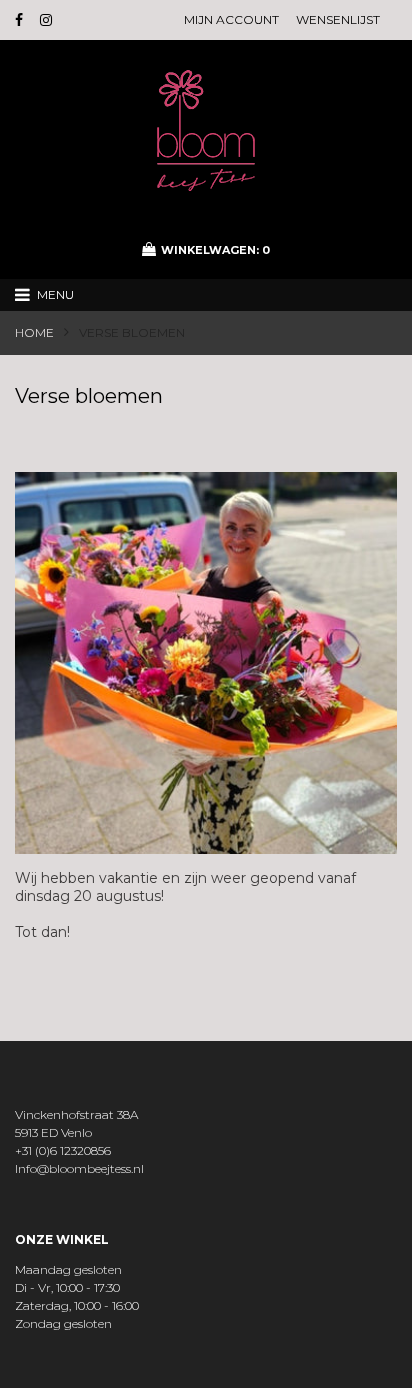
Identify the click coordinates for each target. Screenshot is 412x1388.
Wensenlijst (338, 19)
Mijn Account (231, 19)
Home (34, 332)
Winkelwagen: (215, 250)
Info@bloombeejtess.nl (79, 1168)
